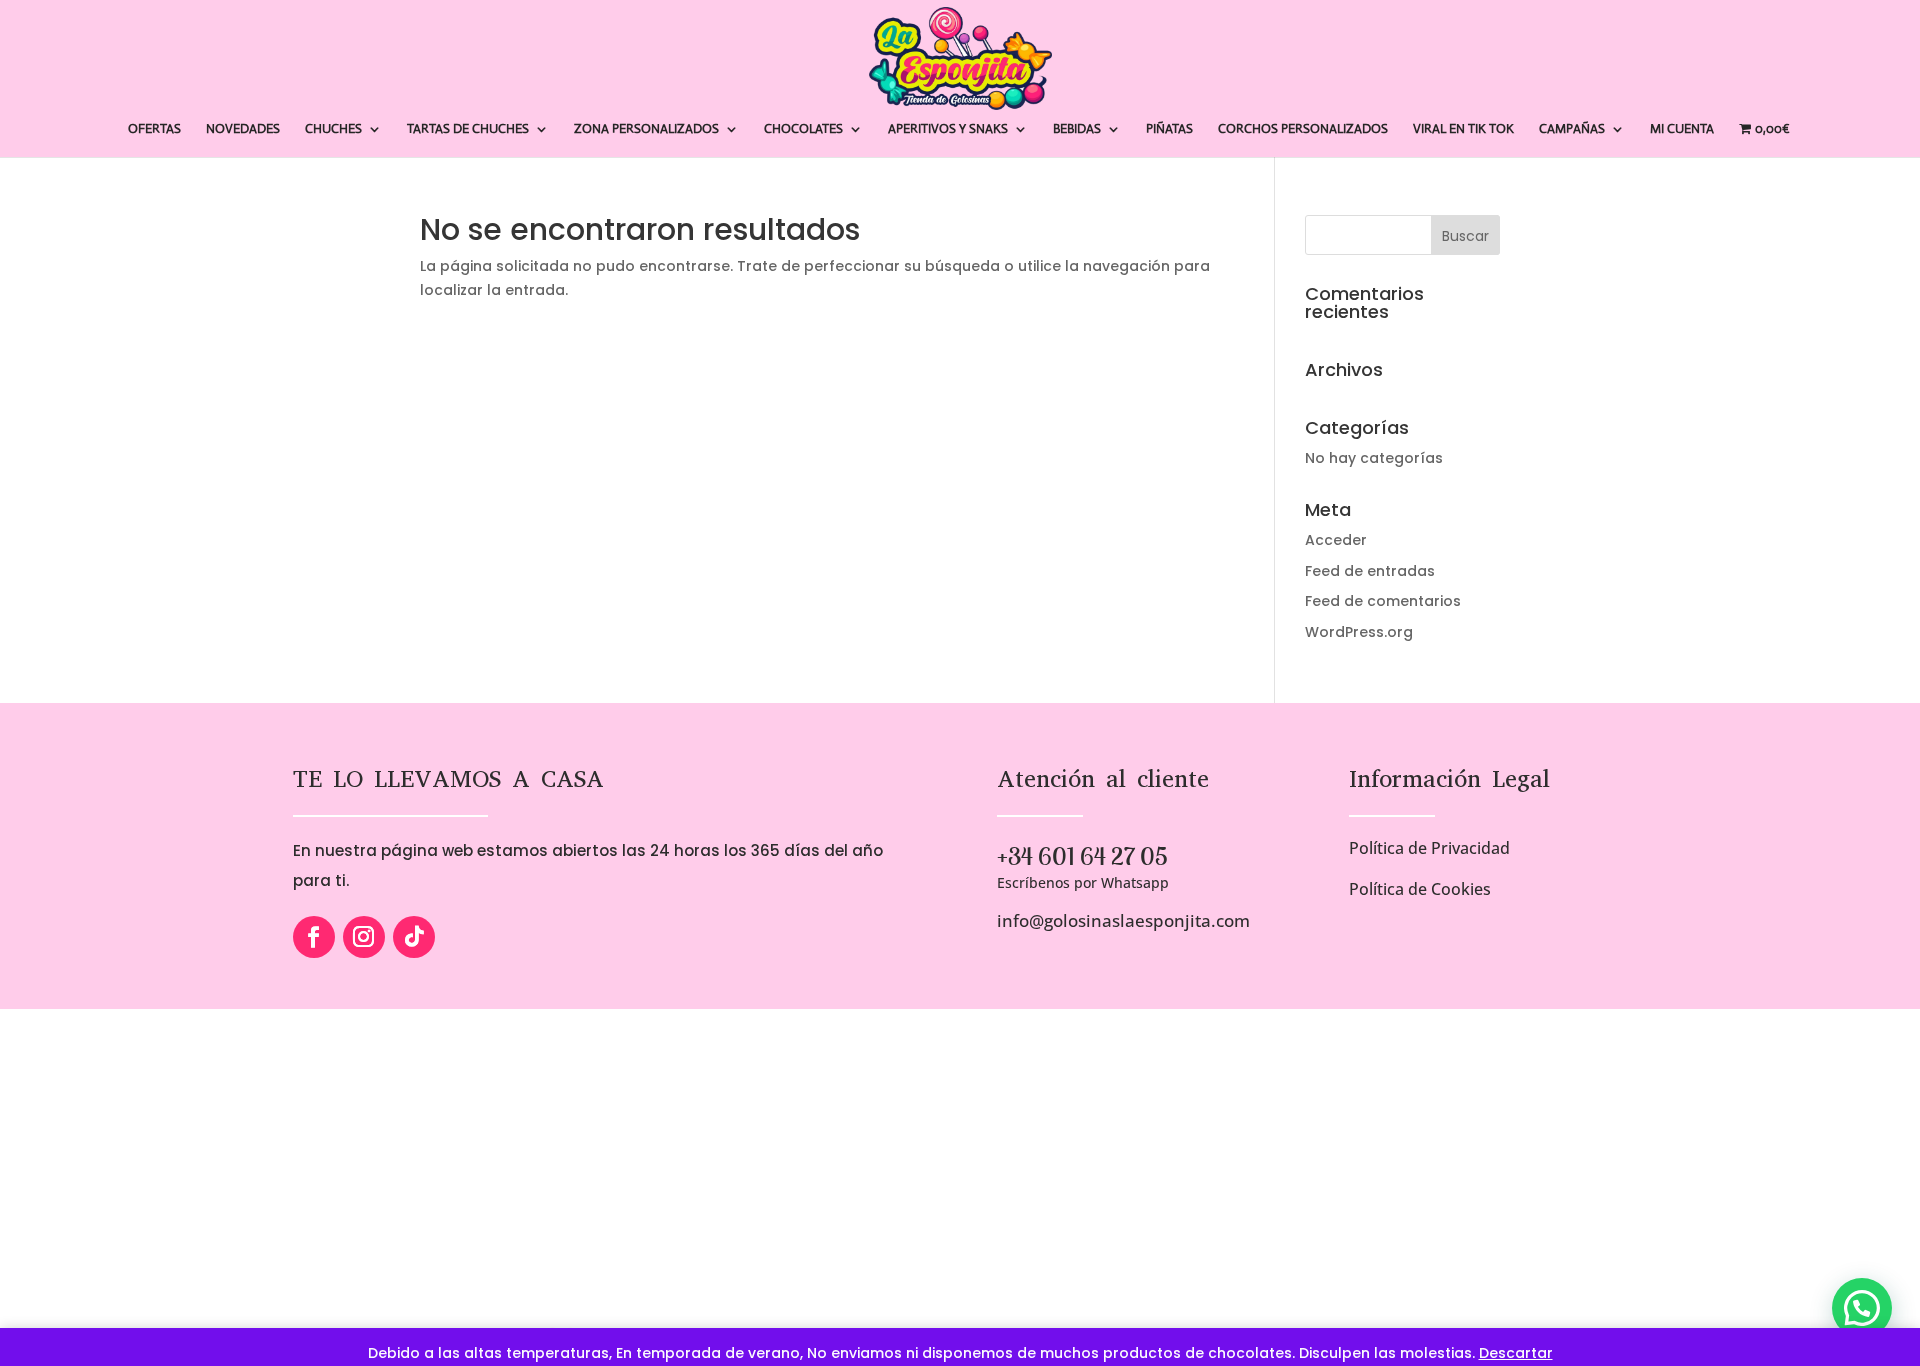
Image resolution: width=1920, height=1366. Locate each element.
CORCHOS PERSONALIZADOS (1303, 129)
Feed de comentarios (1383, 601)
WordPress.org (1359, 632)
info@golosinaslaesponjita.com (1123, 920)
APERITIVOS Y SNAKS (948, 129)
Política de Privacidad (1429, 848)
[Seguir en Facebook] (314, 937)
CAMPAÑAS (1572, 129)
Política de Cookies (1420, 889)
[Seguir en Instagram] (364, 937)
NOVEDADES (243, 129)
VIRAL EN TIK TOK (1463, 129)
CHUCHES (333, 129)
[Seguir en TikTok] (414, 937)
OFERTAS (154, 129)
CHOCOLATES (803, 129)
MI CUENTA (1682, 129)
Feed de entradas (1370, 571)
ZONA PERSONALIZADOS (646, 129)
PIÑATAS (1169, 129)
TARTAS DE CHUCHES (468, 129)
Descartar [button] (1516, 1353)
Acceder (1336, 540)
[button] (1862, 1308)
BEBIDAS (1077, 129)
